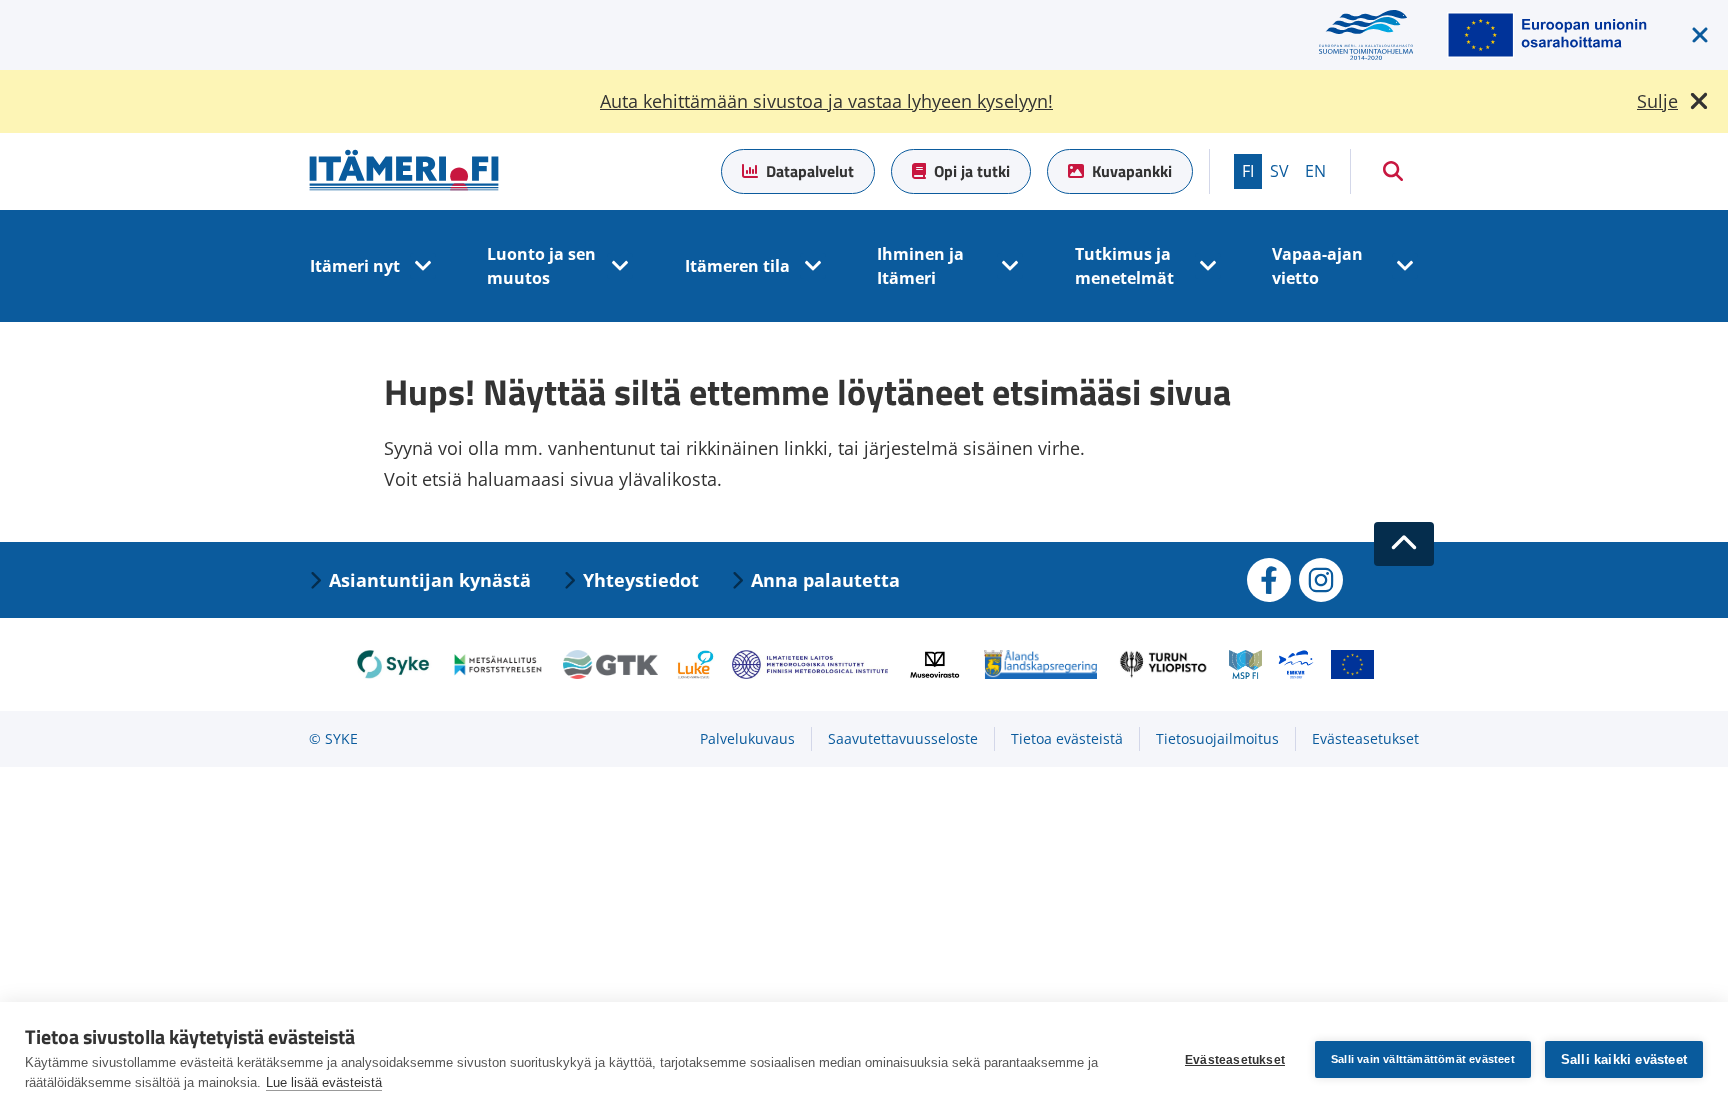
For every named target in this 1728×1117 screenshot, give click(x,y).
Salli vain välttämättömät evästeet (1423, 1059)
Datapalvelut (810, 171)
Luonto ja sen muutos (541, 266)
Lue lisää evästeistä (324, 1082)
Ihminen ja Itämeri (920, 266)
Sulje (1657, 101)
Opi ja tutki (972, 171)
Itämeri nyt (355, 266)
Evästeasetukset (1235, 1060)
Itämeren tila (737, 266)
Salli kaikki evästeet (1624, 1059)
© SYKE (333, 738)
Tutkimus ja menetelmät (1124, 266)
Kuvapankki (1132, 171)
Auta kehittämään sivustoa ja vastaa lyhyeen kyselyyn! (826, 101)
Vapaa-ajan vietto (1317, 266)
